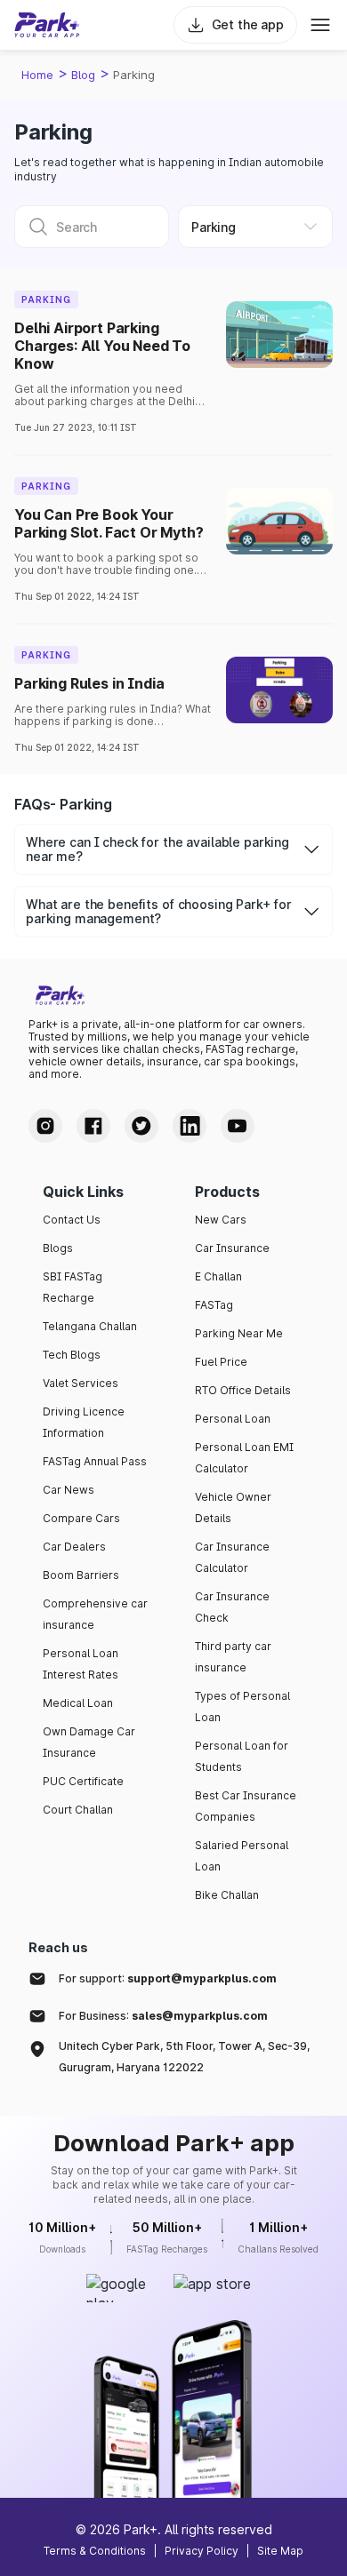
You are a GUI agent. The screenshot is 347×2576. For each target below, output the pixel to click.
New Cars (221, 1220)
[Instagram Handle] (45, 1126)
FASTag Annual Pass (95, 1461)
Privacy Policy (202, 2551)
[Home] (47, 25)
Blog (83, 75)
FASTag (214, 1305)
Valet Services (81, 1383)
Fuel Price (221, 1362)
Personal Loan (233, 1419)
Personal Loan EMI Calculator (244, 1458)
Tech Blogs (72, 1355)
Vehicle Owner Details (233, 1507)
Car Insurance (232, 1248)
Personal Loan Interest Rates (81, 1664)
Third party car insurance (233, 1657)
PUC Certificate (83, 1781)
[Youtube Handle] (238, 1126)
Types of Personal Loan (242, 1707)
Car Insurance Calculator (232, 1557)
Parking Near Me (239, 1333)
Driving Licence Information (84, 1422)
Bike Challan (227, 1895)
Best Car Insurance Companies (246, 1806)
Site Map (280, 2551)
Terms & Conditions (95, 2551)
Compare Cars (81, 1518)
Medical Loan (78, 1703)
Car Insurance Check (232, 1607)
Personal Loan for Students (242, 1756)
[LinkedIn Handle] (190, 1126)
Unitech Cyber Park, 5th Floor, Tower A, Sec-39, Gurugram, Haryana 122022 (184, 2057)
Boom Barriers (81, 1575)
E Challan (218, 1276)
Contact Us (72, 1220)
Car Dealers (74, 1547)
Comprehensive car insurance (95, 1614)
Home (37, 75)
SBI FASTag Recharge (73, 1287)
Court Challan (78, 1810)
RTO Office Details (243, 1390)
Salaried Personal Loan (242, 1856)
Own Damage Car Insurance (89, 1742)
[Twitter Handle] (141, 1126)
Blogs (58, 1248)
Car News (69, 1490)
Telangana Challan (90, 1326)
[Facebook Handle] (93, 1126)
